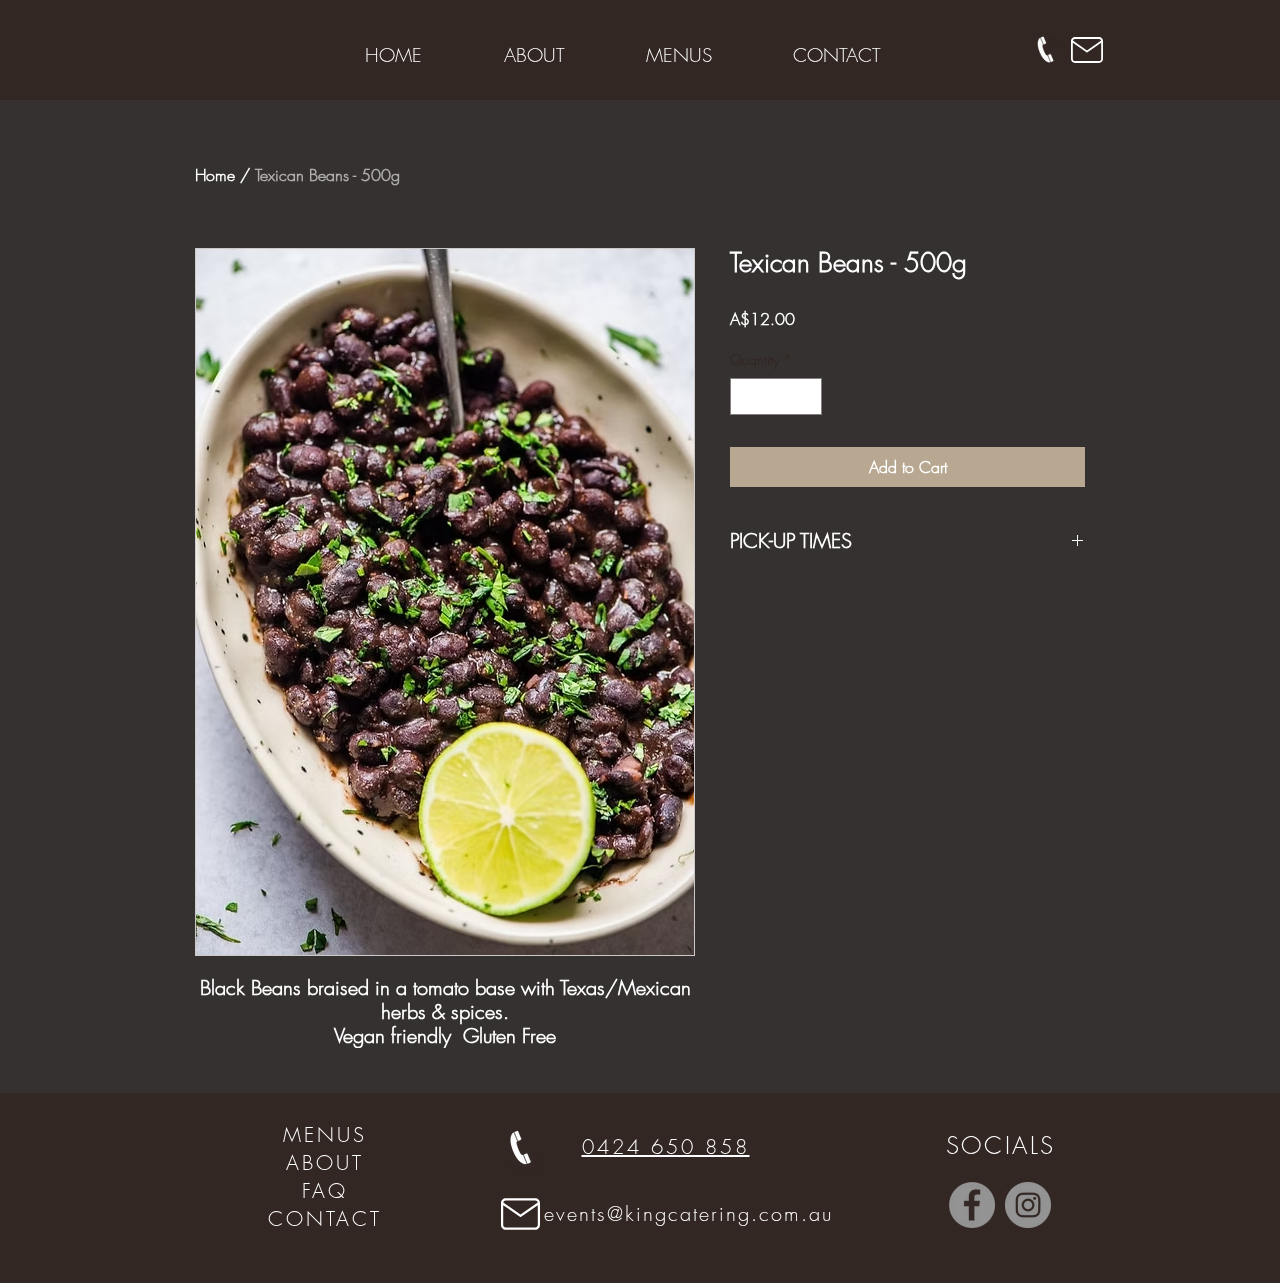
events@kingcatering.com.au (688, 1213)
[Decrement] (745, 396)
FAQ (325, 1190)
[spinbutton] (776, 396)
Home (215, 175)
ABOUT (325, 1162)
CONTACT (325, 1218)
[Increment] (806, 396)
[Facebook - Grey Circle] (972, 1205)
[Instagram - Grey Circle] (1028, 1205)
